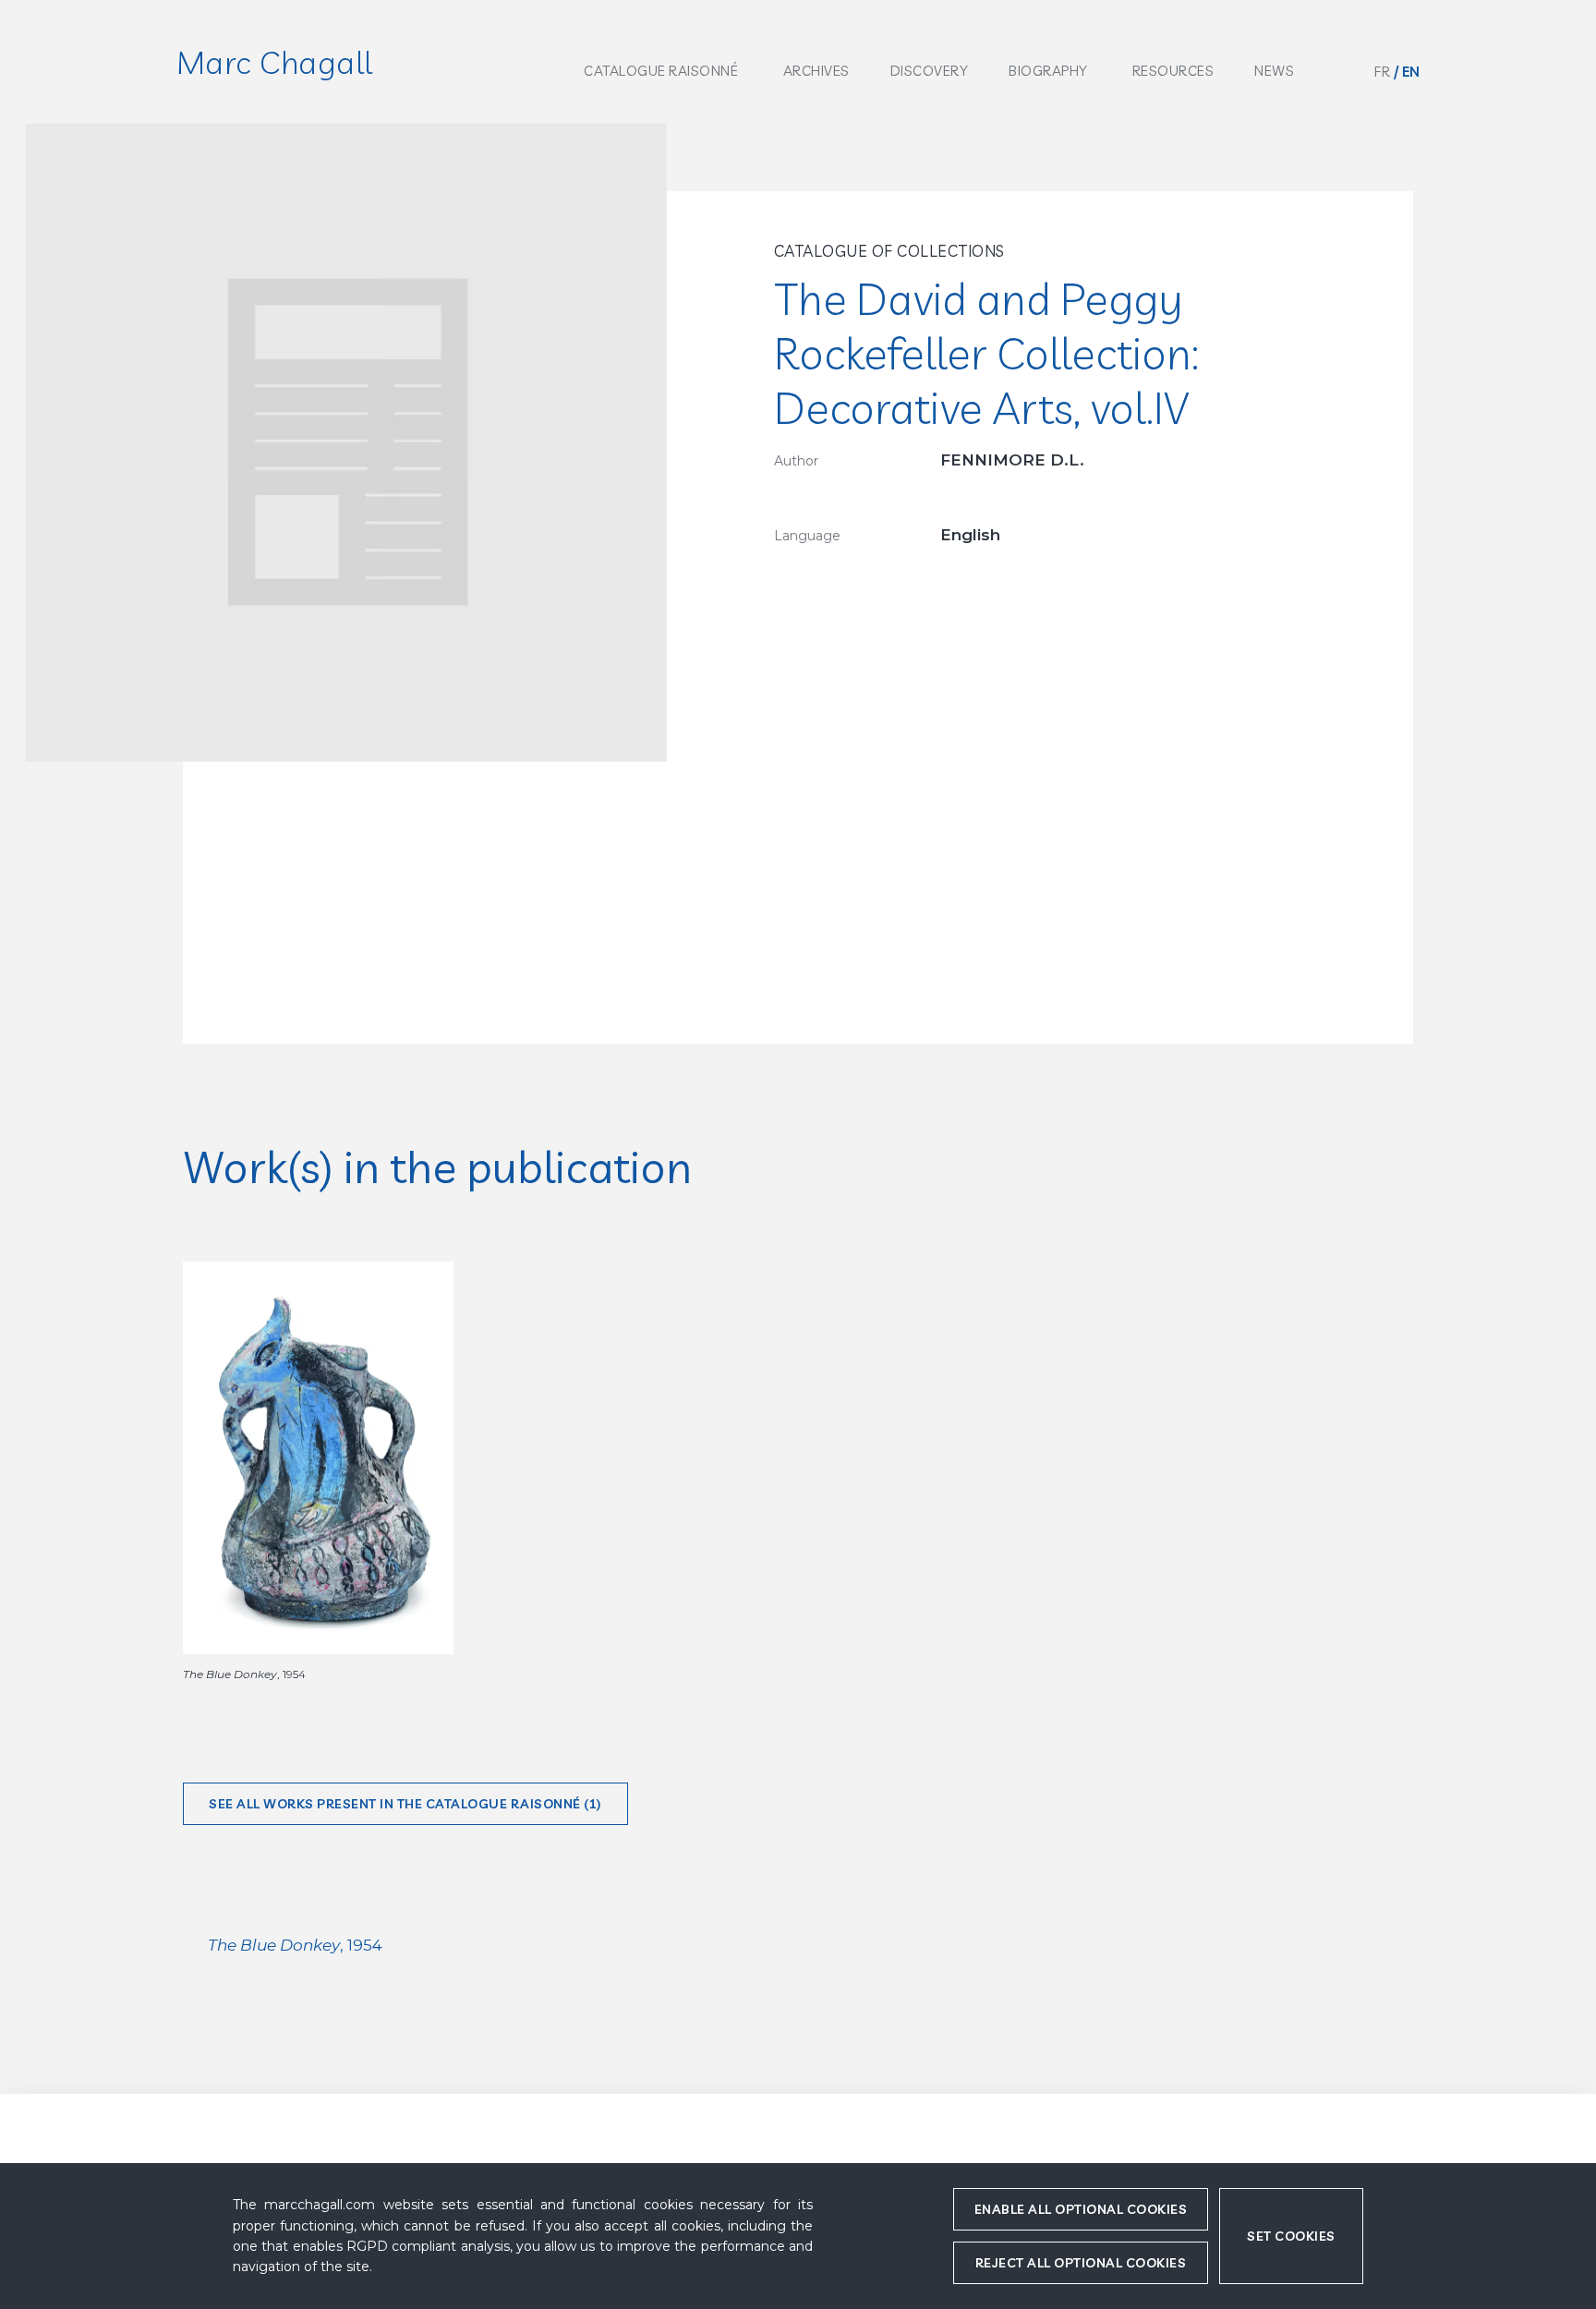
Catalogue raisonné (661, 71)
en (1411, 72)
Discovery (930, 71)
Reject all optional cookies (1081, 2263)
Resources (1173, 71)
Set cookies (1291, 2236)
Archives (816, 71)
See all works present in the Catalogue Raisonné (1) (405, 1804)
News (1274, 71)
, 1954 (295, 1945)
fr (1382, 72)
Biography (1048, 71)
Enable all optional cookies (1081, 2209)
